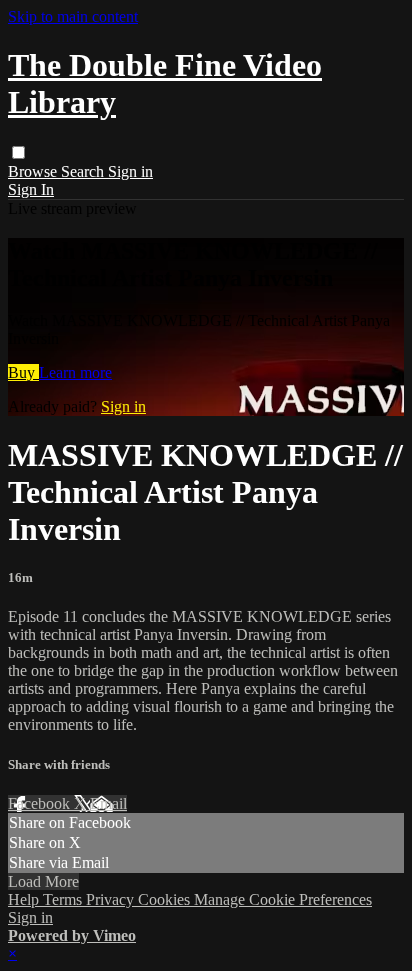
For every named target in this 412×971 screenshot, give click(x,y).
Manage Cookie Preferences (283, 899)
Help (25, 899)
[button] (18, 152)
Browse (34, 171)
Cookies (166, 899)
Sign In (31, 189)
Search (84, 171)
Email (108, 803)
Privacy (112, 899)
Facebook (41, 803)
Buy (23, 372)
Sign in (130, 171)
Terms (64, 899)
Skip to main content (73, 16)
